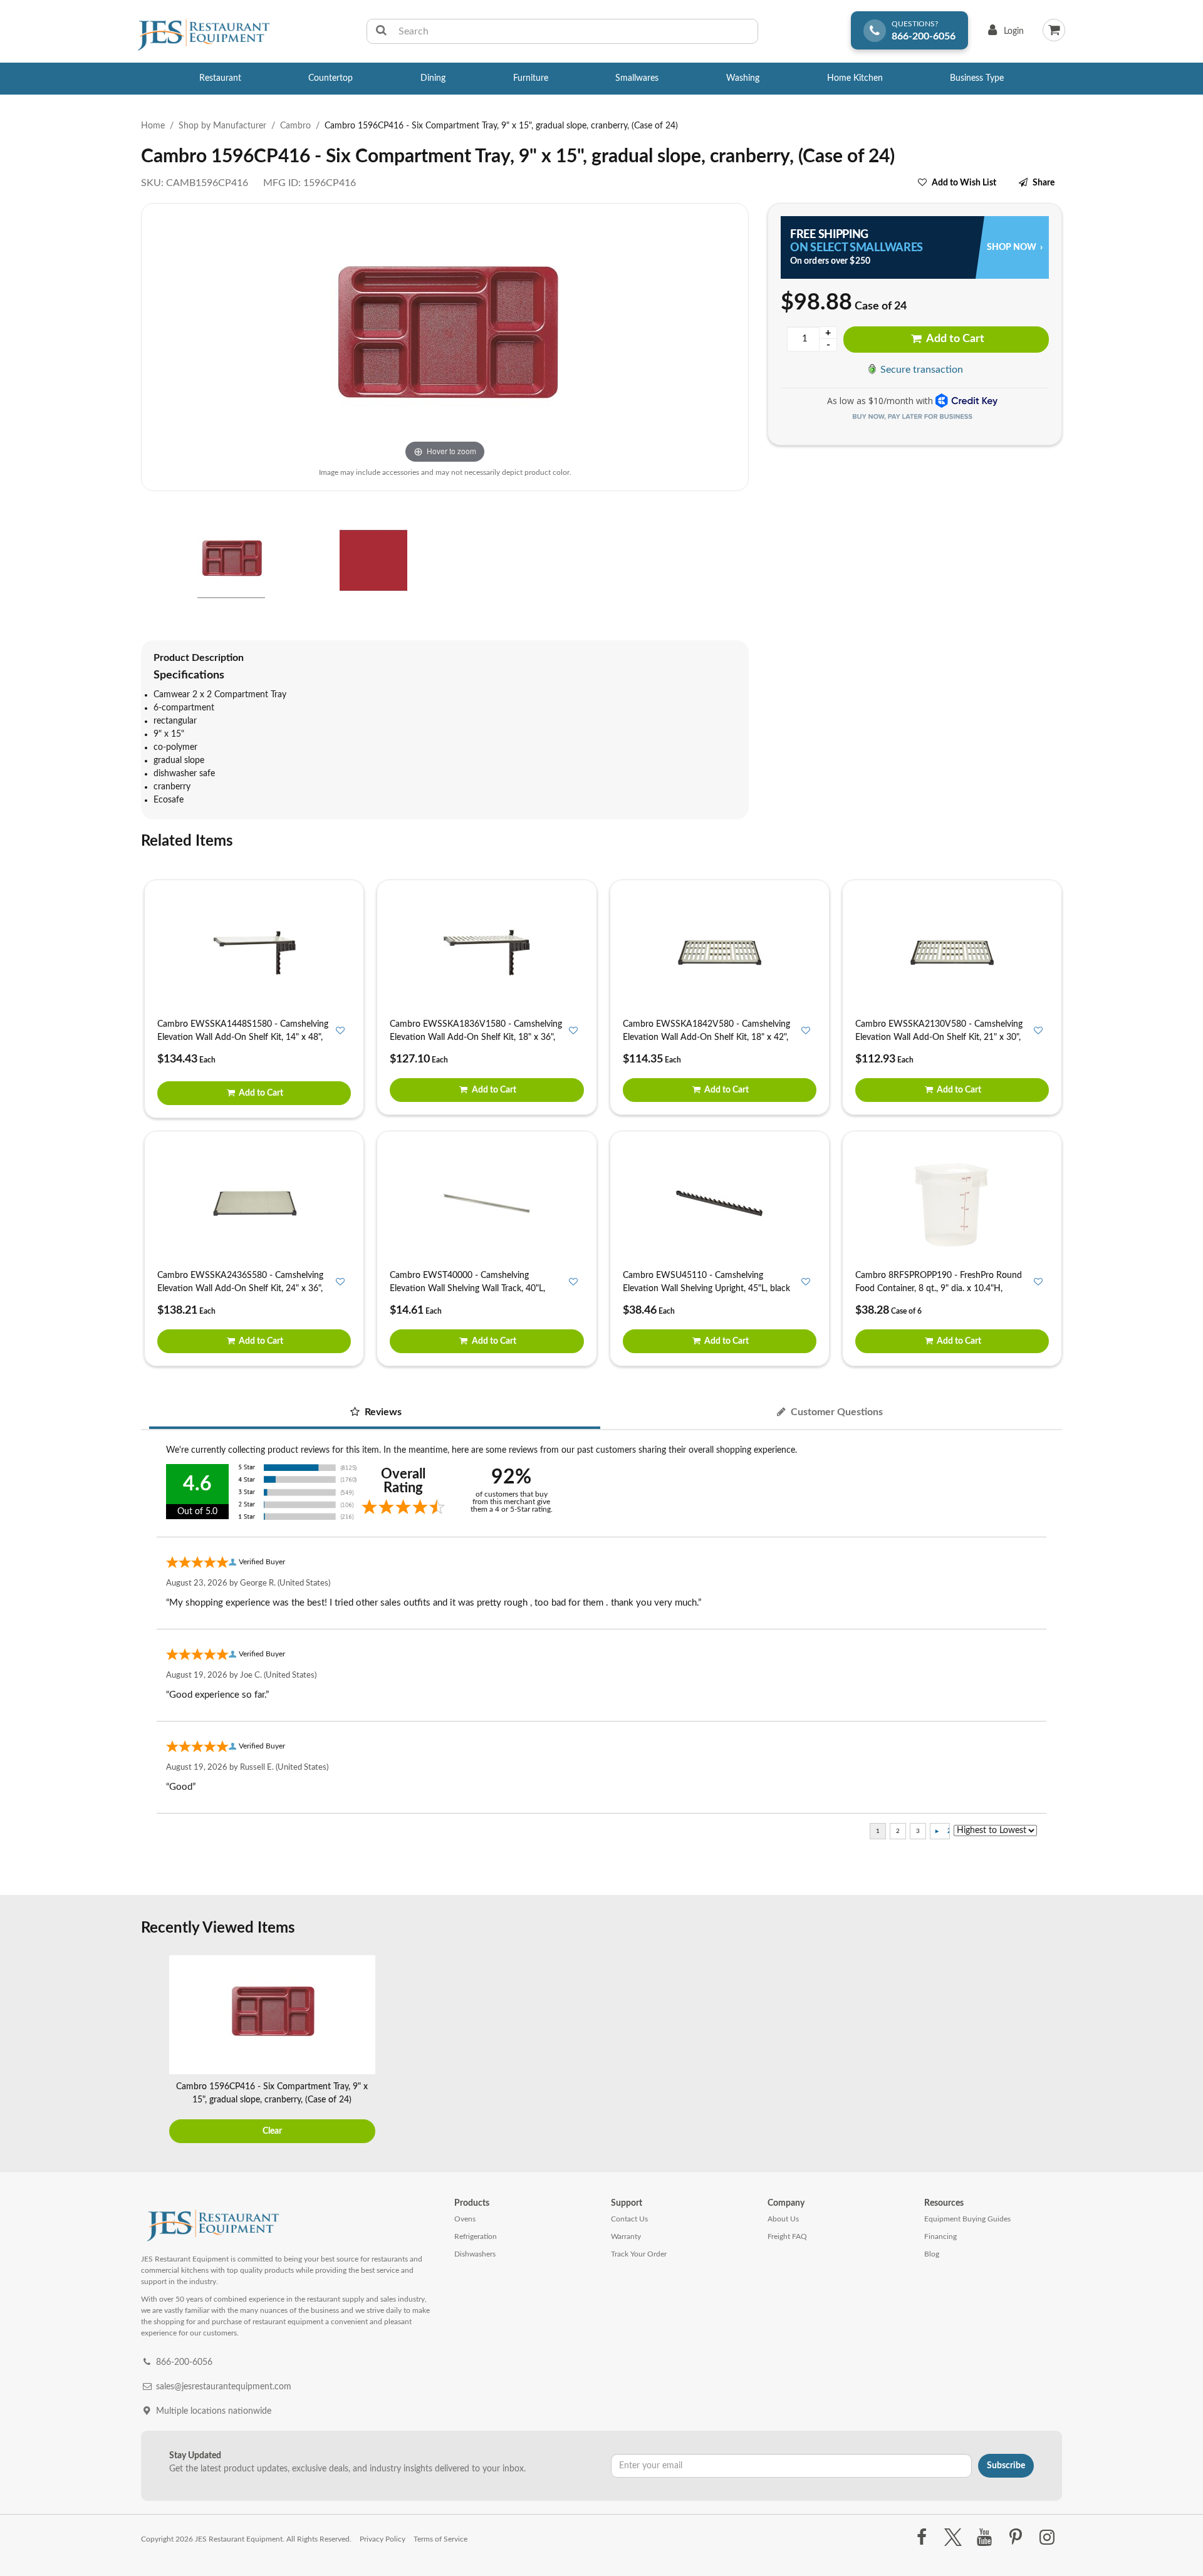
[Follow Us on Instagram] (1047, 2538)
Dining (433, 78)
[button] (145, 563)
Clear (272, 2131)
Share (1044, 183)
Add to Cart (954, 339)
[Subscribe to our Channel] (984, 2538)
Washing (743, 78)
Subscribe (1006, 2466)
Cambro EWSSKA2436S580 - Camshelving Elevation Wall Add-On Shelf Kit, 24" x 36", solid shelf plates (240, 1289)
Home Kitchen (855, 78)
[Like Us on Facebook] (921, 2538)
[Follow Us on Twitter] (953, 2538)
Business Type (977, 78)
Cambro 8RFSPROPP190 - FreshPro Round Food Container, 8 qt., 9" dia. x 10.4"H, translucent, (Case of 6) (939, 1289)
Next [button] (1049, 2051)
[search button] (381, 31)
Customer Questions (836, 1412)
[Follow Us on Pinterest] (1016, 2538)
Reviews (382, 1412)
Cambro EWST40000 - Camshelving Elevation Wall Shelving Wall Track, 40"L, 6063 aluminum (467, 1289)
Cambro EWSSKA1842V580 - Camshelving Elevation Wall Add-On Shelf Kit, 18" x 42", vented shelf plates (706, 1037)
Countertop (331, 78)
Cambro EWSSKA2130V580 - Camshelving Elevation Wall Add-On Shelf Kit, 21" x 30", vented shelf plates (939, 1037)
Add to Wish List (964, 183)
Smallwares (637, 78)
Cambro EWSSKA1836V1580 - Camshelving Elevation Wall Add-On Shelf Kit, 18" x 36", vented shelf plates (476, 1037)
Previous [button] (154, 2051)
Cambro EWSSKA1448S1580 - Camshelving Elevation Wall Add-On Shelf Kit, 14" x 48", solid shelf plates (243, 1037)
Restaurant (220, 78)
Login (1003, 34)
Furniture (531, 78)
